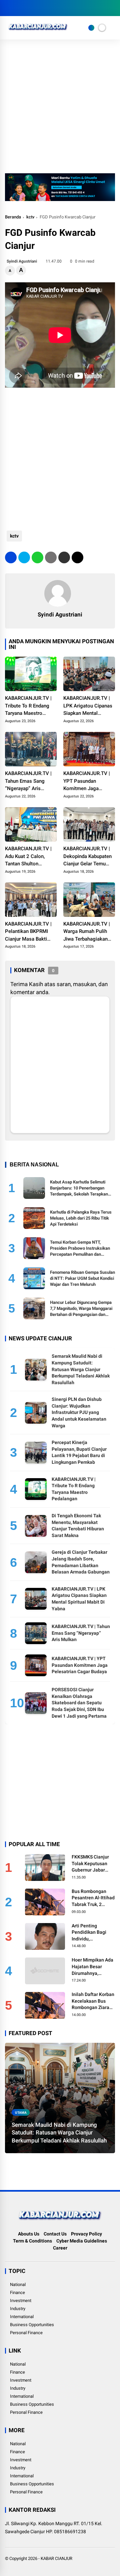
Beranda (13, 217)
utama (21, 2113)
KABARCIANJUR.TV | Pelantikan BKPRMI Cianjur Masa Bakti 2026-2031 (28, 932)
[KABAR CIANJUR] (38, 32)
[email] (64, 557)
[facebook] (8, 8)
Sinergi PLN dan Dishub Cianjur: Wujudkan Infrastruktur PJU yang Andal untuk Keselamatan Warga (79, 1412)
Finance (17, 2293)
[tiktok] (48, 8)
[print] (51, 557)
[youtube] (38, 8)
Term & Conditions (32, 2241)
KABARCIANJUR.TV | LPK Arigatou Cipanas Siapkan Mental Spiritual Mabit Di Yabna (88, 706)
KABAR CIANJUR (56, 2558)
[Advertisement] (60, 110)
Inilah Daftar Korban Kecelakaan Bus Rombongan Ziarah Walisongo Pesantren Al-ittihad (93, 2001)
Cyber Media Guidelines (82, 2241)
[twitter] (18, 8)
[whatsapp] (37, 557)
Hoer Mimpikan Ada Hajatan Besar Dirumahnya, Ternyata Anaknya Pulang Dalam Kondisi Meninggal (92, 1967)
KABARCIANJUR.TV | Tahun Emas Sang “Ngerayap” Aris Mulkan (28, 781)
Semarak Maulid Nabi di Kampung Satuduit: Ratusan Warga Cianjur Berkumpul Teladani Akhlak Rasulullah (81, 1369)
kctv (30, 217)
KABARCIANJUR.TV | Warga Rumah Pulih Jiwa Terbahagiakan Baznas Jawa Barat (87, 932)
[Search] (113, 8)
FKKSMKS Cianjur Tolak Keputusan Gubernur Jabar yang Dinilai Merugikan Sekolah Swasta (92, 1864)
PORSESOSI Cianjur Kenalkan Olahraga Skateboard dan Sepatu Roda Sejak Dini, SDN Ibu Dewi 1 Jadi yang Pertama (79, 1703)
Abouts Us (29, 2234)
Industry (18, 2309)
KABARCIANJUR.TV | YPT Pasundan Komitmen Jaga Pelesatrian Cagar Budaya (87, 781)
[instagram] (28, 8)
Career (60, 2248)
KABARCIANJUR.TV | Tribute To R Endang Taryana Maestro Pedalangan (28, 706)
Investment (21, 2301)
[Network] (91, 28)
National (18, 2284)
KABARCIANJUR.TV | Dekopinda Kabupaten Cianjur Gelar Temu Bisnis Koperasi (87, 857)
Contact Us (55, 2234)
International (22, 2317)
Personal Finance (26, 2333)
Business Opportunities (32, 2325)
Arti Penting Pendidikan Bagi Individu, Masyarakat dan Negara (89, 1933)
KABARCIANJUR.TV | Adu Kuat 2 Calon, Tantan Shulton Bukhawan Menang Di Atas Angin (29, 857)
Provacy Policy (86, 2234)
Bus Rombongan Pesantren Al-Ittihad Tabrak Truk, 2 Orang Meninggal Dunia (93, 1898)
